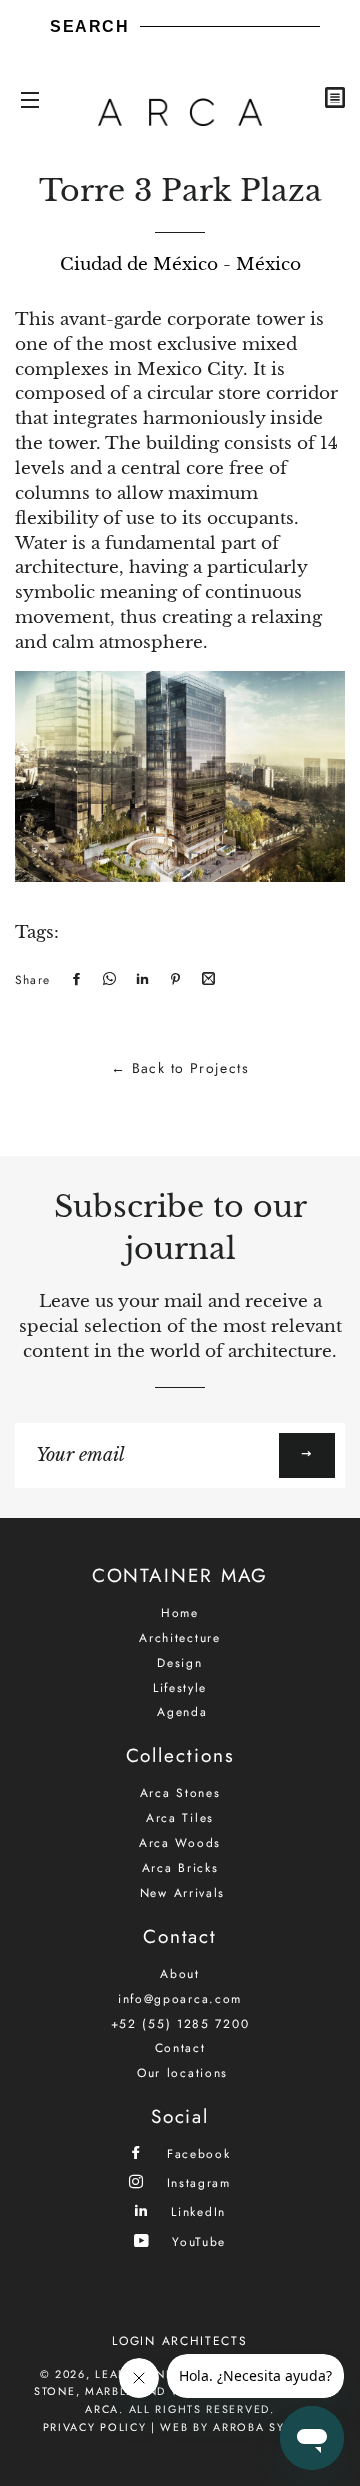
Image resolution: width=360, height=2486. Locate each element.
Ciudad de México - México (180, 264)
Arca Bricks (180, 1868)
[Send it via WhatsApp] (107, 980)
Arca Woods (180, 1843)
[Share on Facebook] (74, 980)
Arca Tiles (180, 1818)
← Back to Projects (180, 1068)
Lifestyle (180, 1688)
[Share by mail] (206, 980)
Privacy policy (95, 2427)
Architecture (179, 1638)
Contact (180, 2048)
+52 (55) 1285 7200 (180, 2024)
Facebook (195, 2153)
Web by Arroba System (238, 2427)
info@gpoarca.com (180, 1999)
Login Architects (179, 2341)
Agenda (182, 1712)
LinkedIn (196, 2211)
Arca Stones (180, 1793)
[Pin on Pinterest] (173, 980)
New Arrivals (182, 1893)
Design (179, 1663)
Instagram (196, 2182)
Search (90, 26)
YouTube (196, 2241)
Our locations (182, 2073)
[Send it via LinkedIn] (140, 980)
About (180, 1974)
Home (180, 1613)
